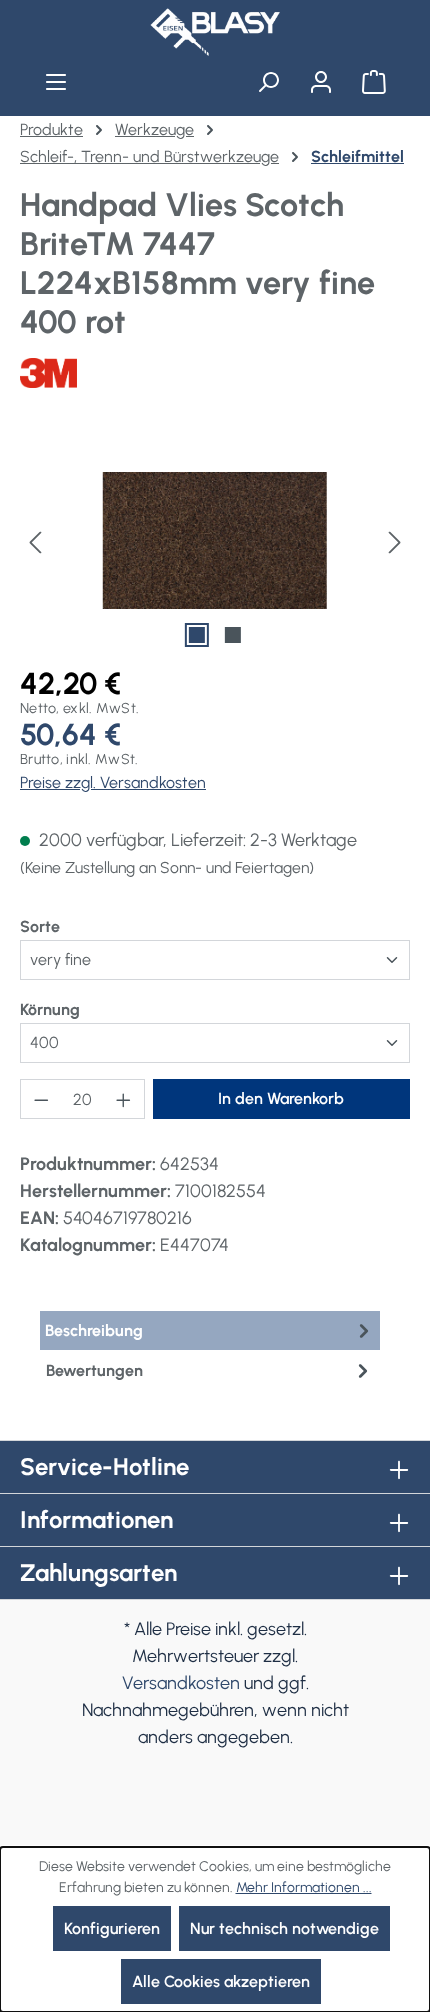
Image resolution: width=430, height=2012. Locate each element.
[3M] (215, 373)
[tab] (210, 1330)
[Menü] (56, 82)
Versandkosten (181, 1683)
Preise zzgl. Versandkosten (113, 782)
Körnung (50, 1009)
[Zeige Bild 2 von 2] (233, 635)
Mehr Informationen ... (304, 1887)
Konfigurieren (112, 1928)
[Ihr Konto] (320, 82)
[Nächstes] (395, 540)
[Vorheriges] (35, 540)
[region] (215, 540)
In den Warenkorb (281, 1098)
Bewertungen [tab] (94, 1370)
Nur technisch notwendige (284, 1928)
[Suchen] (268, 82)
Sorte (40, 926)
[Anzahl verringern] (41, 1099)
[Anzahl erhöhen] (124, 1099)
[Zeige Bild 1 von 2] (197, 635)
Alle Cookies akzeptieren (221, 1981)
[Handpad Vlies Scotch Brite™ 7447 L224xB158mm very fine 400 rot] (215, 540)
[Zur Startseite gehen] (215, 32)
